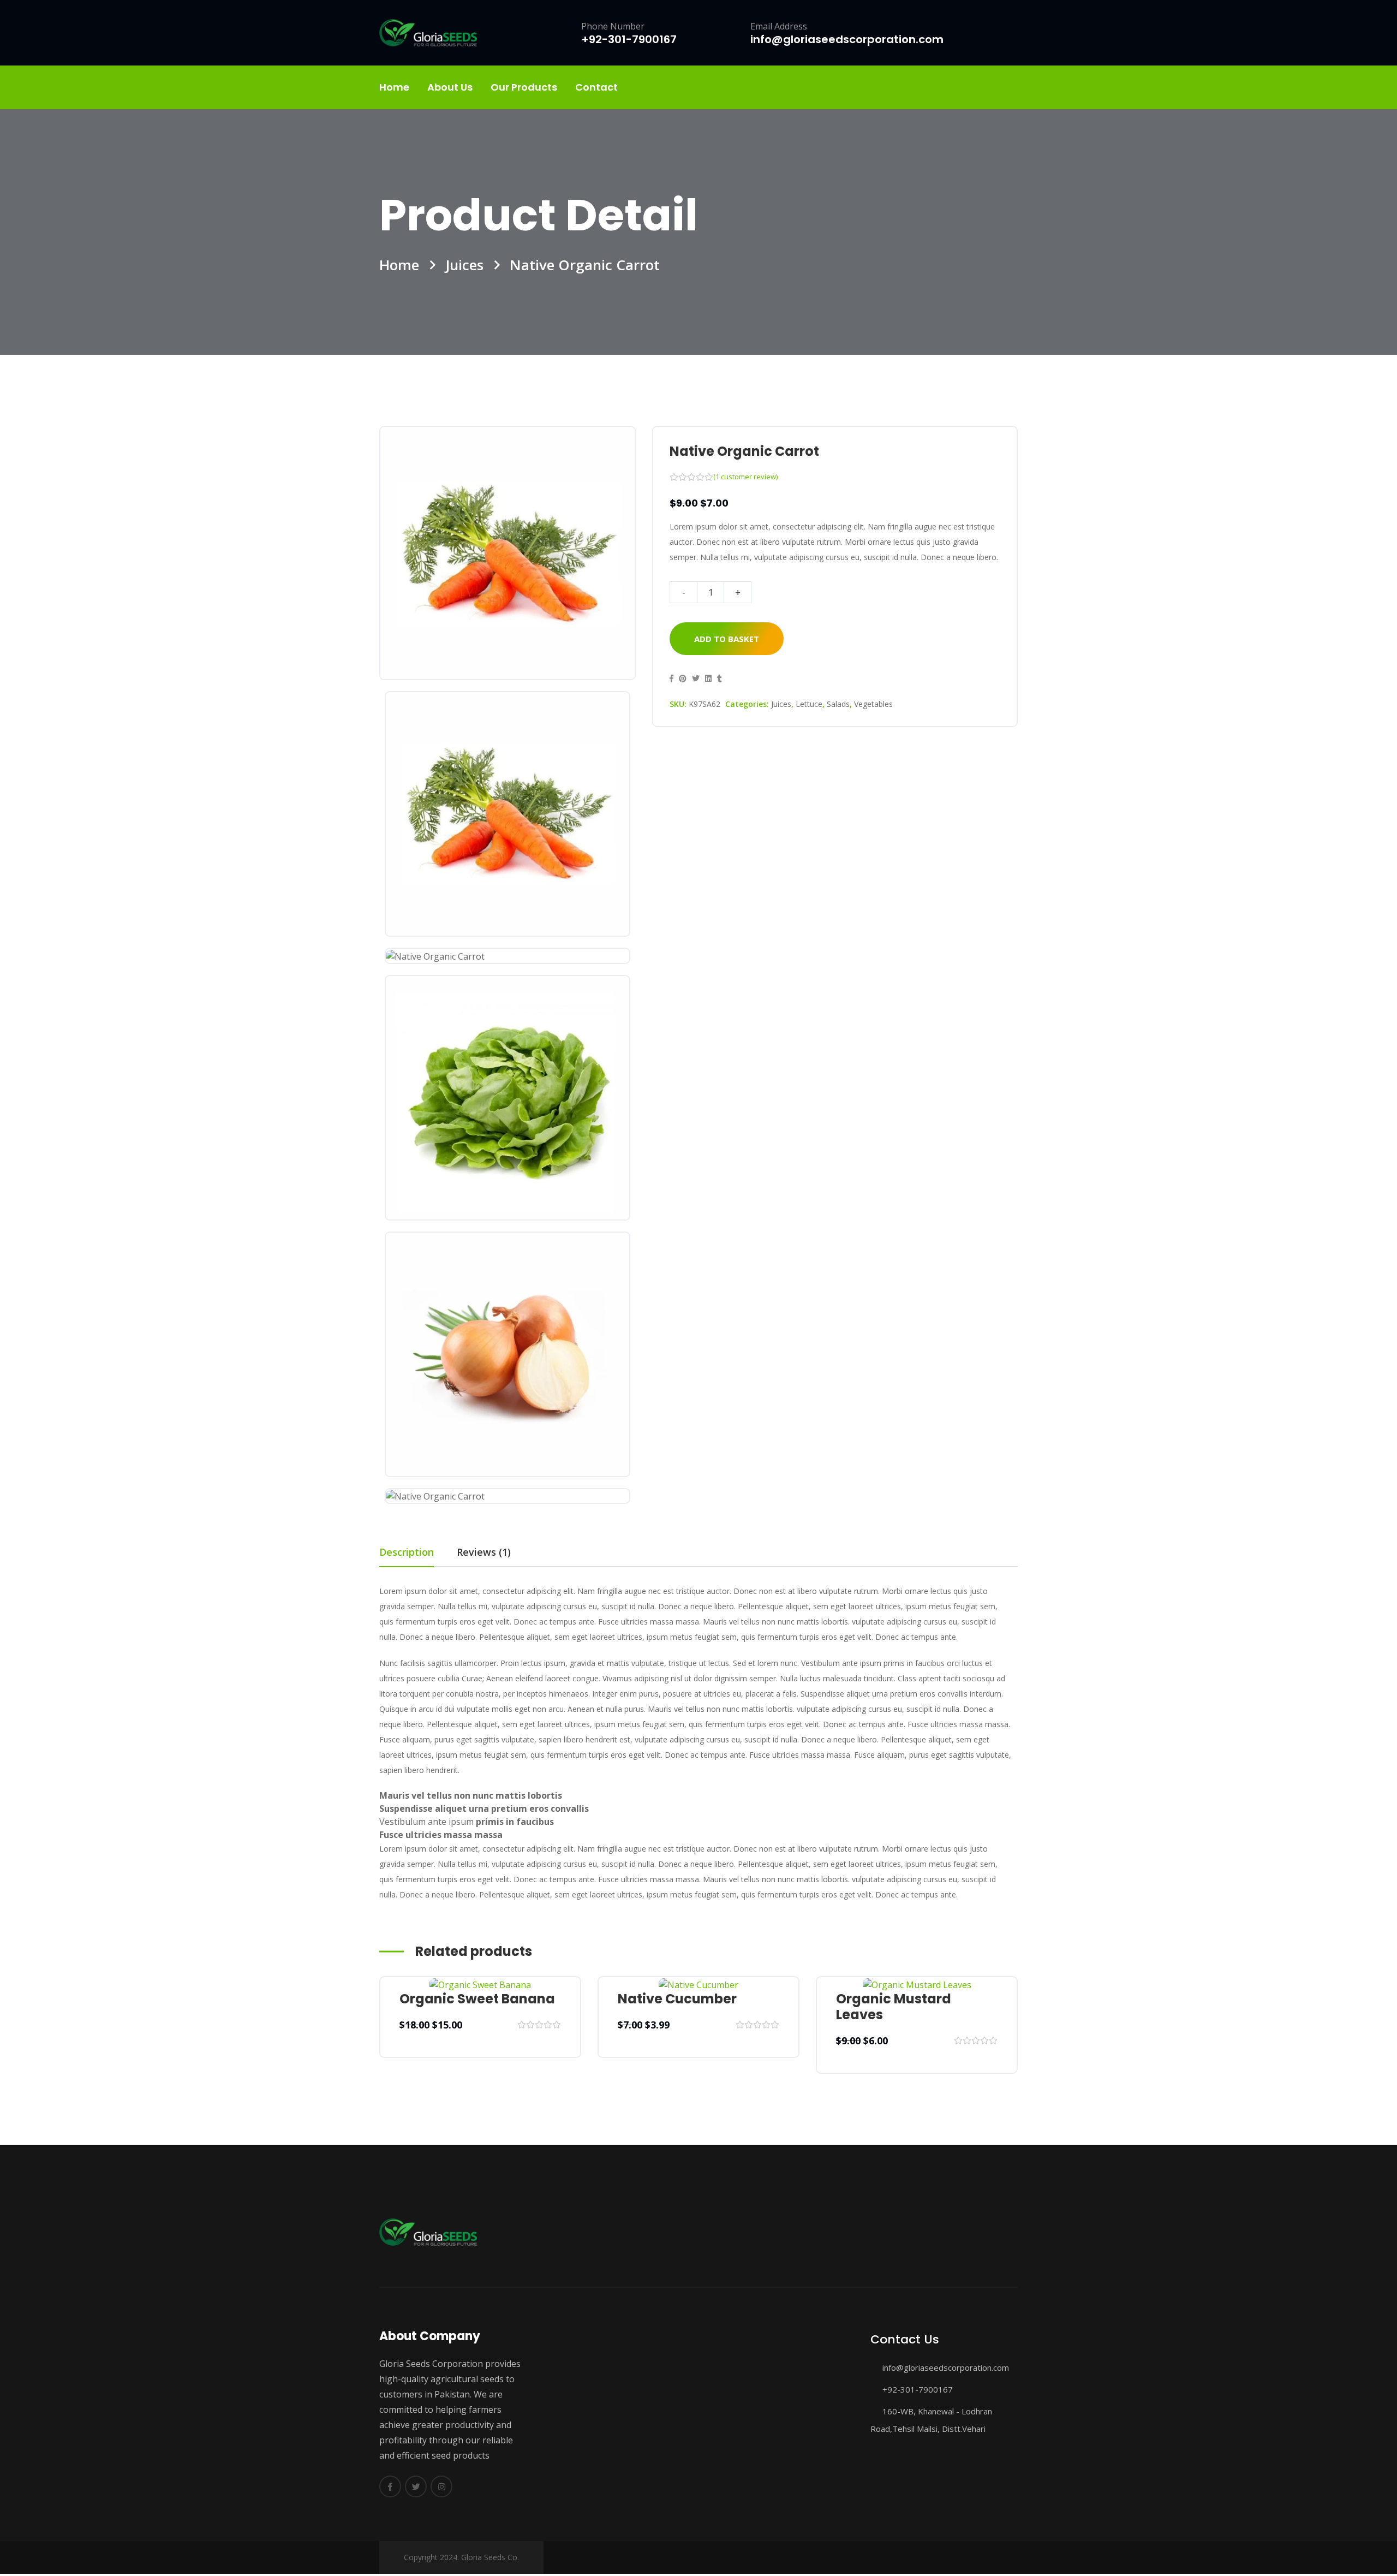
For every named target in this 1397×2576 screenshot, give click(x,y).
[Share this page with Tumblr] (720, 678)
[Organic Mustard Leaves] (917, 1984)
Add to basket (727, 639)
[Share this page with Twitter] (696, 678)
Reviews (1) (484, 1552)
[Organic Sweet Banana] (480, 1984)
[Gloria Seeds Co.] (428, 33)
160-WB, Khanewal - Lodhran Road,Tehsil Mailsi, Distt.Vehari (931, 2420)
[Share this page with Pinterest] (683, 678)
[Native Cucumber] (698, 1984)
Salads (838, 704)
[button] (671, 678)
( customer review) (745, 477)
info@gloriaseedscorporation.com (945, 2367)
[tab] (418, 1552)
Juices (464, 265)
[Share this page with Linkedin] (708, 678)
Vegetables (873, 704)
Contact (596, 87)
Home (394, 87)
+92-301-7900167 (917, 2389)
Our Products (524, 87)
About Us (450, 87)
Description (407, 1552)
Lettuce (809, 704)
